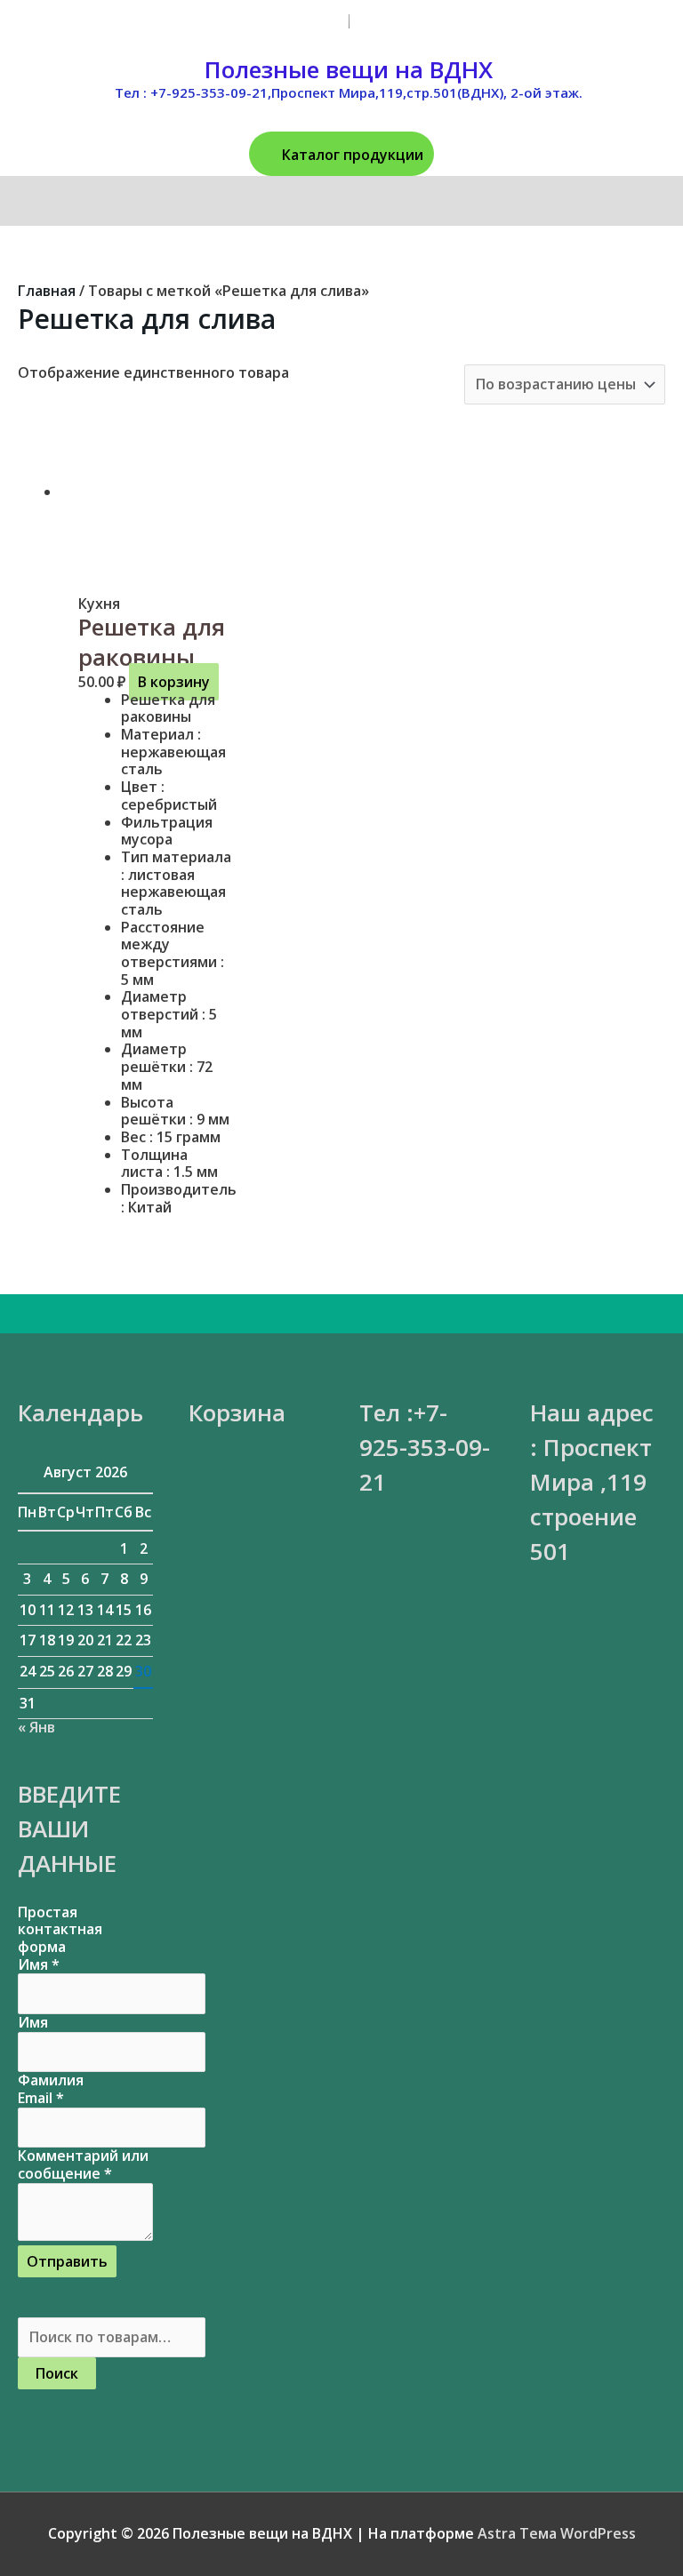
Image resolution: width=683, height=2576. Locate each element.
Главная (47, 291)
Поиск (57, 2373)
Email (41, 2098)
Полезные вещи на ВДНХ (349, 69)
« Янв (36, 1727)
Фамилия (51, 2080)
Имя (39, 1964)
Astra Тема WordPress (557, 2533)
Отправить (67, 2261)
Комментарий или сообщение (83, 2164)
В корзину (174, 682)
